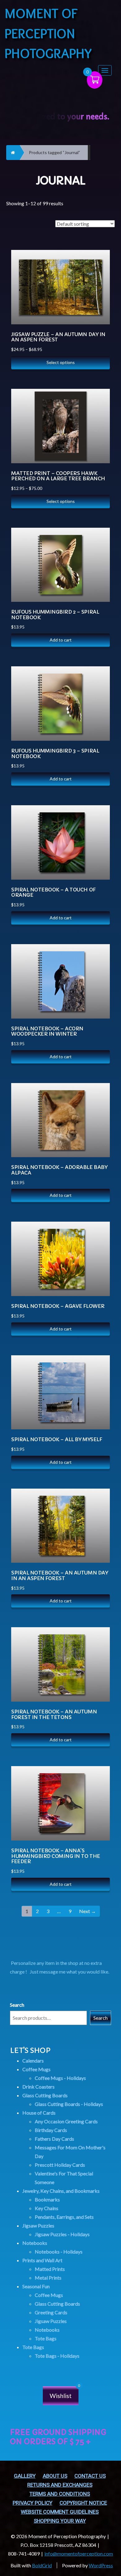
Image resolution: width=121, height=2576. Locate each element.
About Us (55, 2476)
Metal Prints (48, 2278)
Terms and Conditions (60, 2494)
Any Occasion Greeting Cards (66, 2121)
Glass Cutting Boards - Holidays (69, 2104)
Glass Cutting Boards (45, 2095)
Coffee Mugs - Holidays (60, 2078)
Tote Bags (46, 2338)
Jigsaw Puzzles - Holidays (62, 2234)
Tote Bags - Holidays (57, 2356)
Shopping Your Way (60, 2521)
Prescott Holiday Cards (60, 2165)
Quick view (99, 270)
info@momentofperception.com (79, 2554)
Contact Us (90, 2476)
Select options (61, 362)
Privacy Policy (33, 2503)
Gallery (25, 2476)
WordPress (101, 2565)
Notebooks (35, 2243)
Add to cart (61, 640)
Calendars (33, 2061)
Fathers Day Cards (54, 2139)
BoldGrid (42, 2565)
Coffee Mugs (36, 2069)
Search (17, 2005)
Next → (87, 1911)
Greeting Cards (51, 2312)
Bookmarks (47, 2199)
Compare (98, 254)
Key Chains (47, 2208)
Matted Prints (50, 2269)
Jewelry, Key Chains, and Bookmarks (61, 2191)
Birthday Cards (51, 2130)
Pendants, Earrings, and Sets (64, 2217)
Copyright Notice (83, 2503)
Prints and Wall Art (42, 2260)
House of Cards (39, 2113)
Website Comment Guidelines (60, 2512)
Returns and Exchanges (60, 2485)
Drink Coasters (38, 2087)
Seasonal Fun (36, 2286)
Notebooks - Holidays (59, 2252)
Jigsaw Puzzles (38, 2225)
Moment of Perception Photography (48, 33)
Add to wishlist (99, 285)
